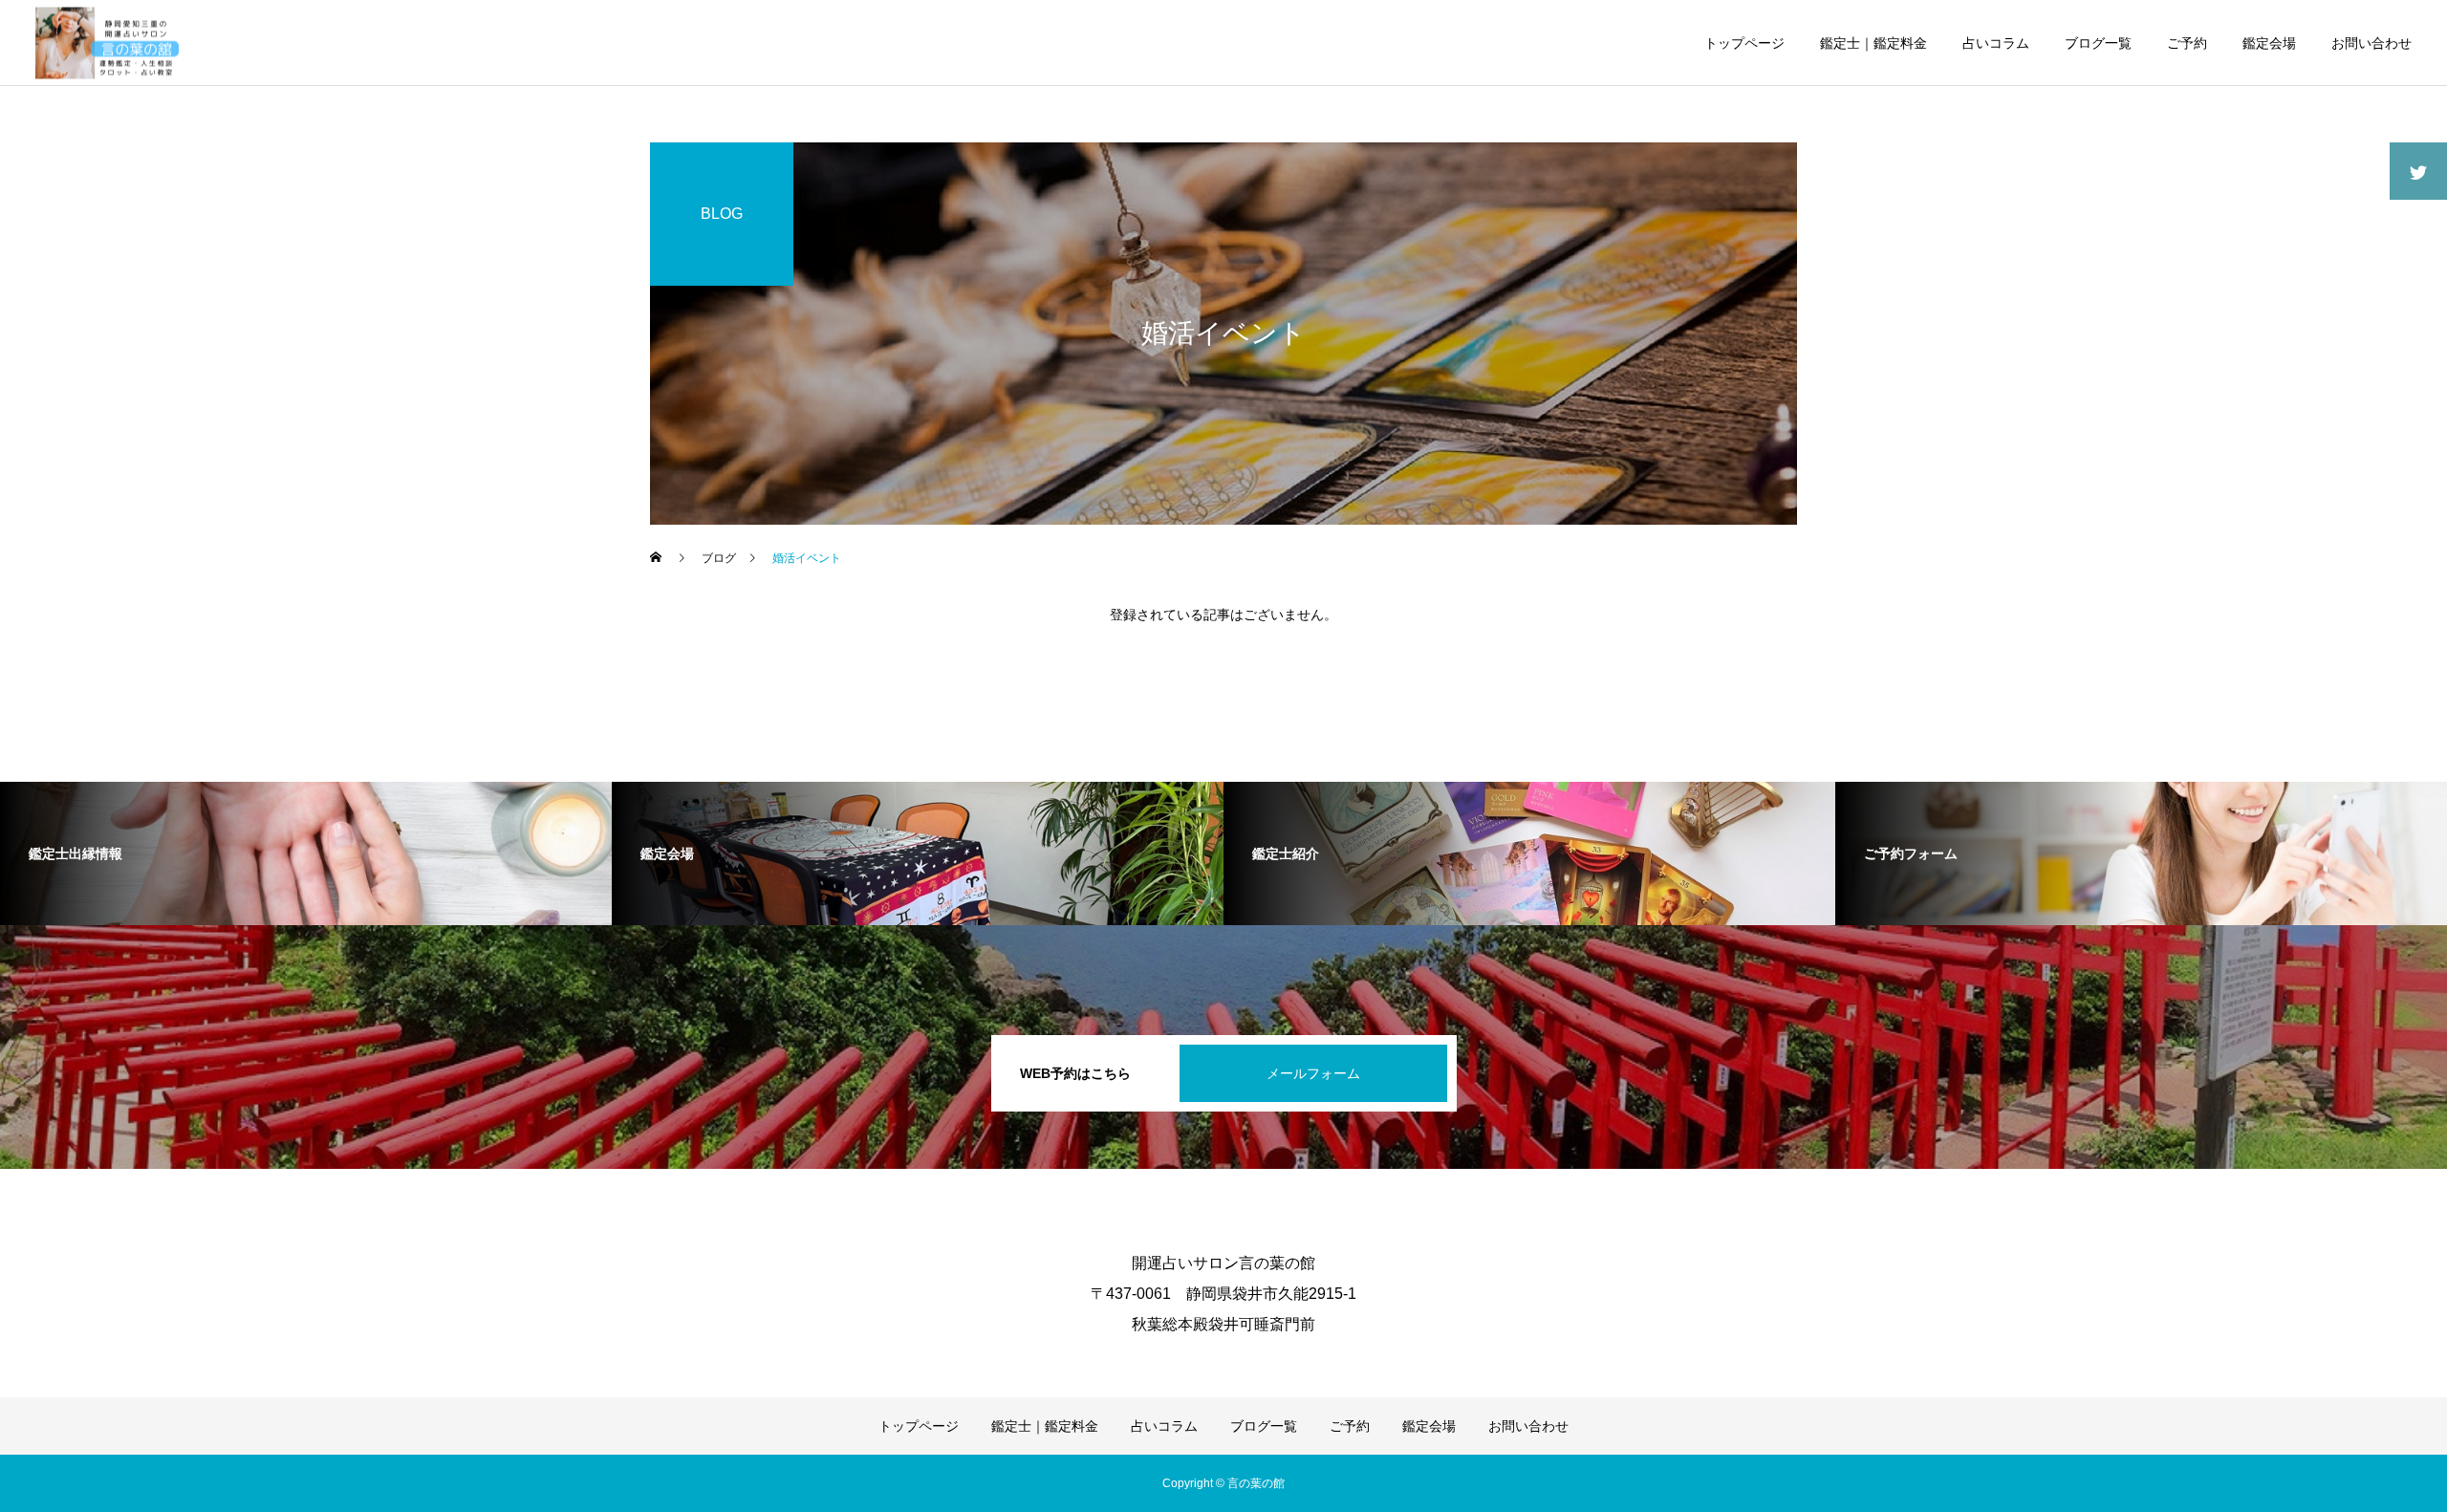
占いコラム (1996, 43)
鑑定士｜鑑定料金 (1873, 43)
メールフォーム (1313, 1073)
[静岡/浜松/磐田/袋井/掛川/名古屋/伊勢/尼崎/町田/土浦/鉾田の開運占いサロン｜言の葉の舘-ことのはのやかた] (107, 43)
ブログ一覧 (2098, 43)
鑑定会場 (2269, 43)
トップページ (1744, 43)
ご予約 (2187, 43)
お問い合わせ (2371, 43)
